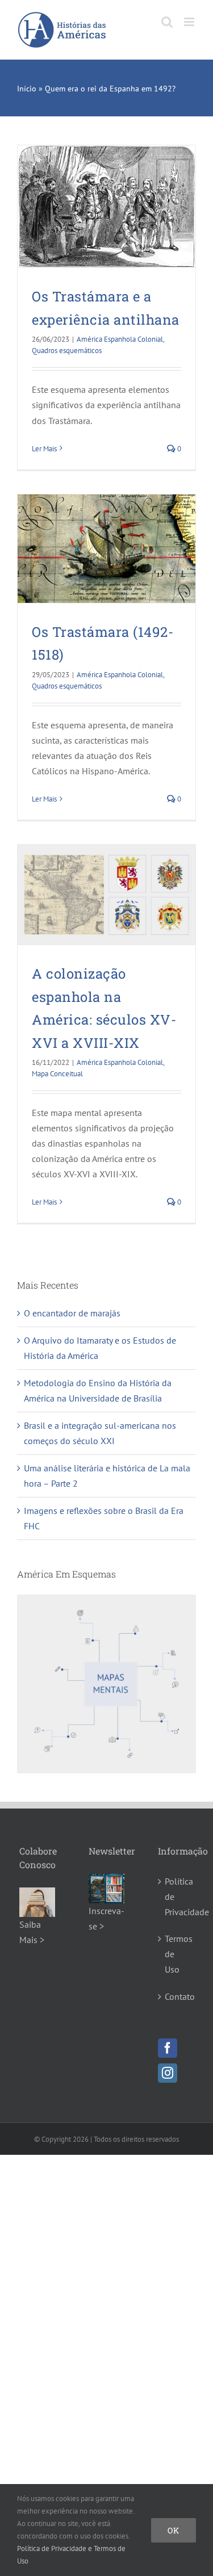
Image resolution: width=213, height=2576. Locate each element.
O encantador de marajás (72, 1313)
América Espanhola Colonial (120, 339)
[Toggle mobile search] (167, 22)
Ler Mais (44, 449)
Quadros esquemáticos (67, 351)
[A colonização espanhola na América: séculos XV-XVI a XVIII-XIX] (106, 895)
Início (27, 89)
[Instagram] (168, 2073)
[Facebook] (168, 2048)
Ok (174, 2530)
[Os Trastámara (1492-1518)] (106, 549)
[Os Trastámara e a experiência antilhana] (106, 206)
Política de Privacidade (176, 1897)
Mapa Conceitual (57, 1074)
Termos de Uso (176, 1954)
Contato (176, 1996)
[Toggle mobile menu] (190, 22)
